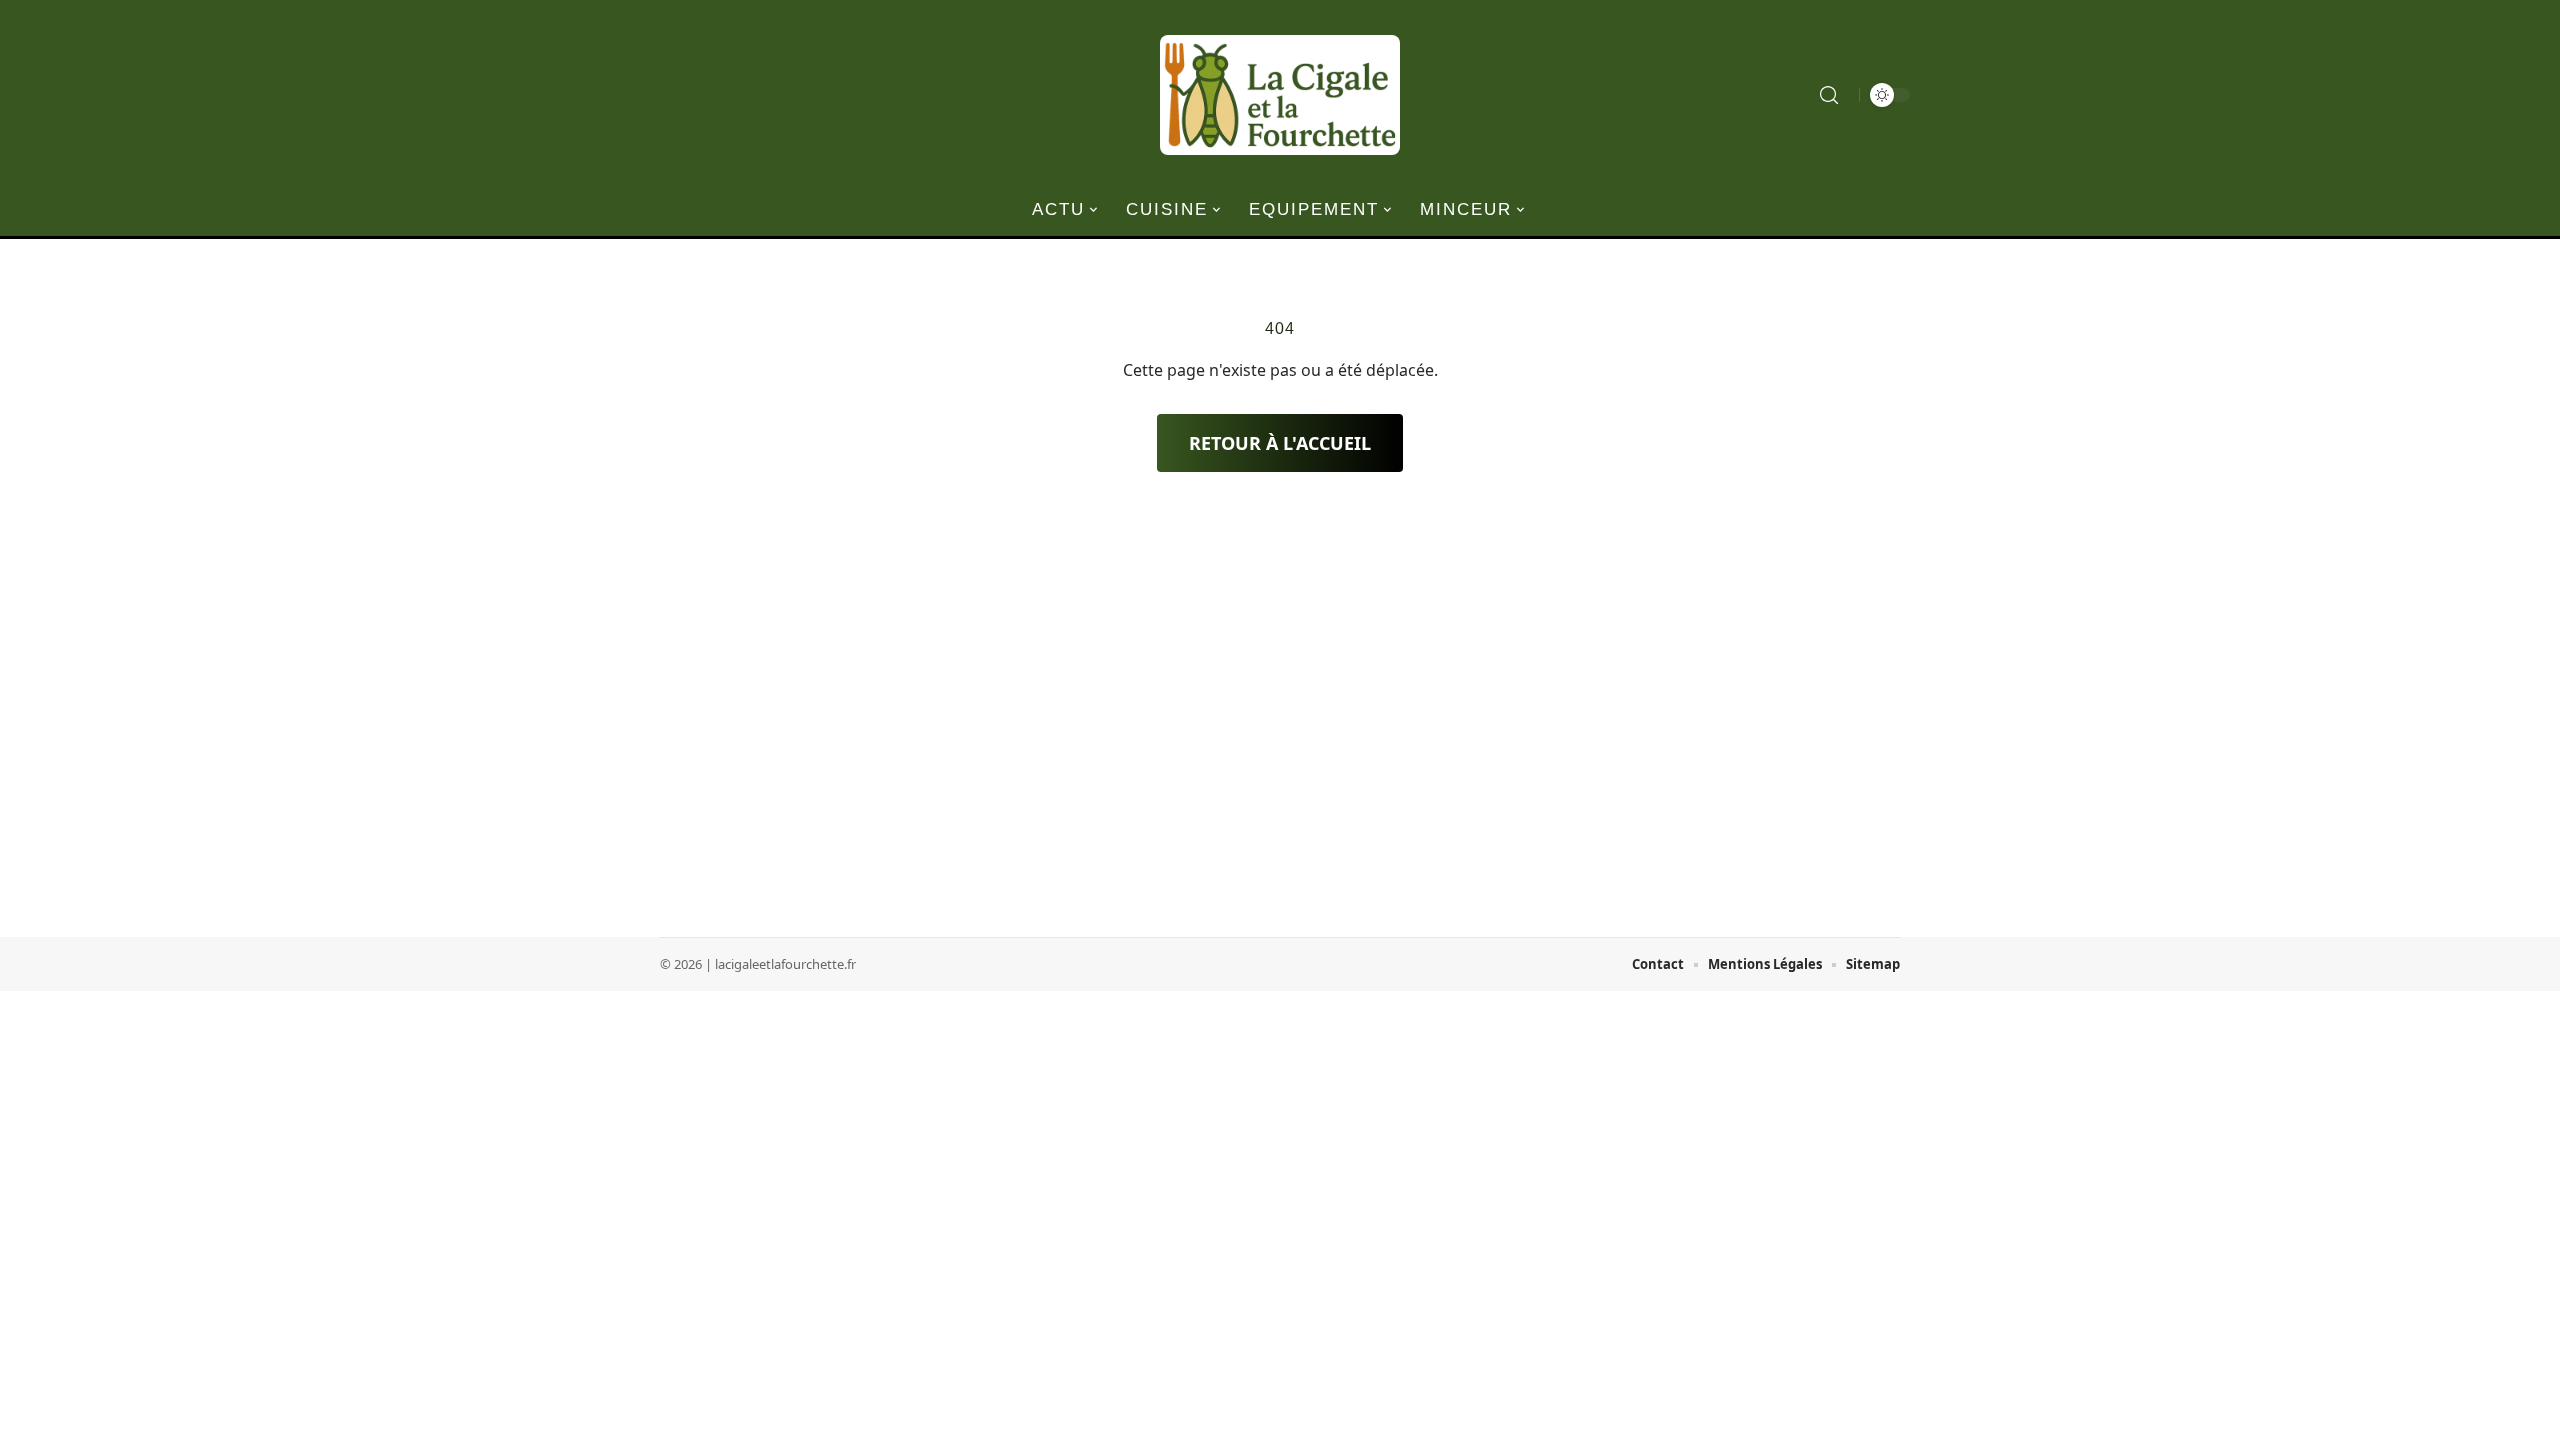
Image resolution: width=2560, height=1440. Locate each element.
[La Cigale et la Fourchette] (1280, 95)
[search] (1829, 95)
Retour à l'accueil (1280, 443)
